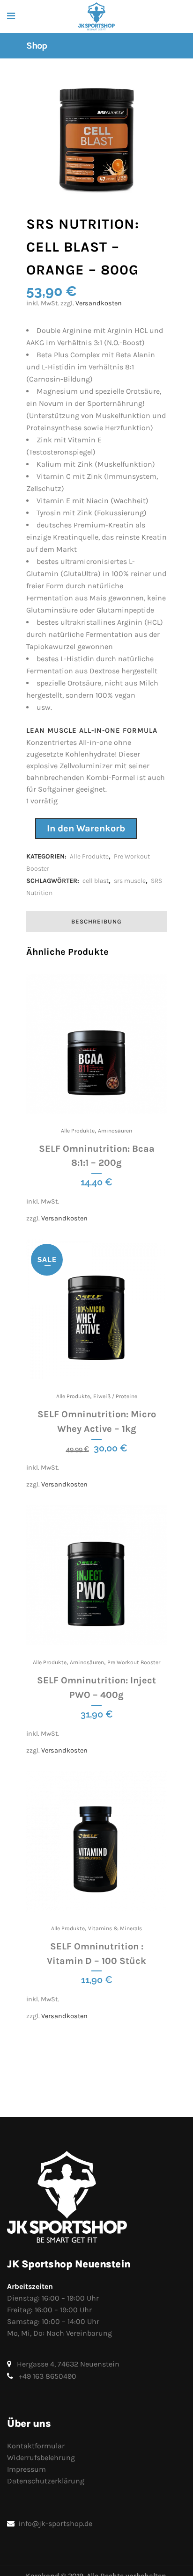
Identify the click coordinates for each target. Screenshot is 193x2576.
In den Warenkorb (86, 828)
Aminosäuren (115, 1131)
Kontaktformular (36, 2446)
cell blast (96, 881)
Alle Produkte (89, 856)
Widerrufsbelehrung (41, 2457)
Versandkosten (99, 303)
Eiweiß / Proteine (115, 1396)
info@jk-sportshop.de (55, 2523)
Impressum (26, 2469)
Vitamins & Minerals (115, 1928)
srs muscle (130, 881)
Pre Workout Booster (134, 1662)
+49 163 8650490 (48, 2376)
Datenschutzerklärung (46, 2481)
